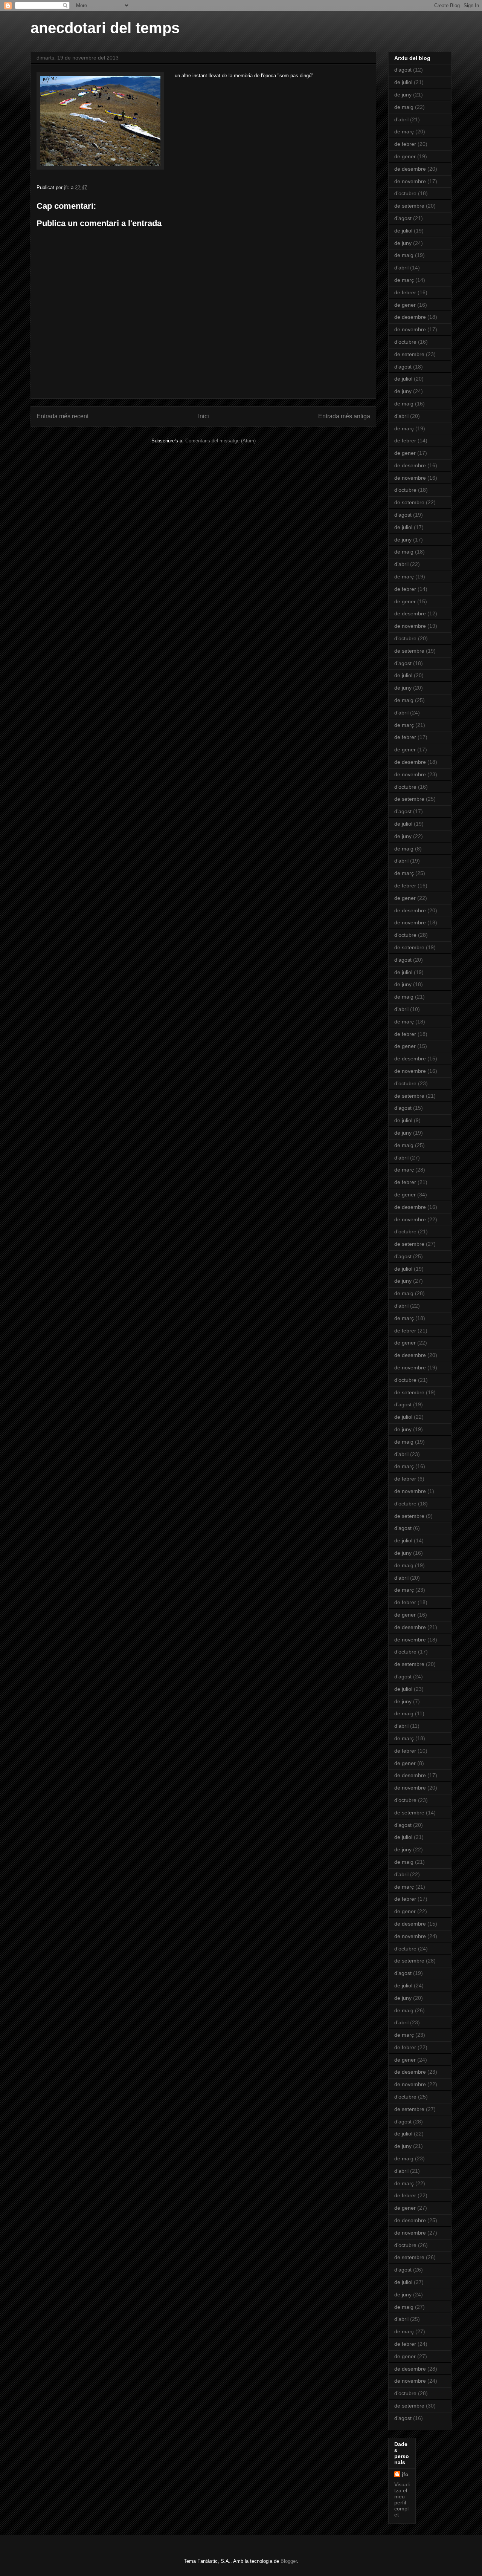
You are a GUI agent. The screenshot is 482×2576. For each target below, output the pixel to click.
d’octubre (405, 193)
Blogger (289, 2561)
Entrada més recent (63, 416)
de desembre (410, 169)
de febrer (405, 144)
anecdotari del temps (105, 28)
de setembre (409, 206)
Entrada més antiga (344, 416)
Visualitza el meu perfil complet (402, 2500)
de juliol (403, 82)
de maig (404, 107)
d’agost (403, 70)
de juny (403, 95)
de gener (405, 156)
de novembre (410, 181)
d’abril (401, 119)
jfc (405, 2474)
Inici (204, 416)
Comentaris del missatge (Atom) (220, 441)
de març (404, 132)
